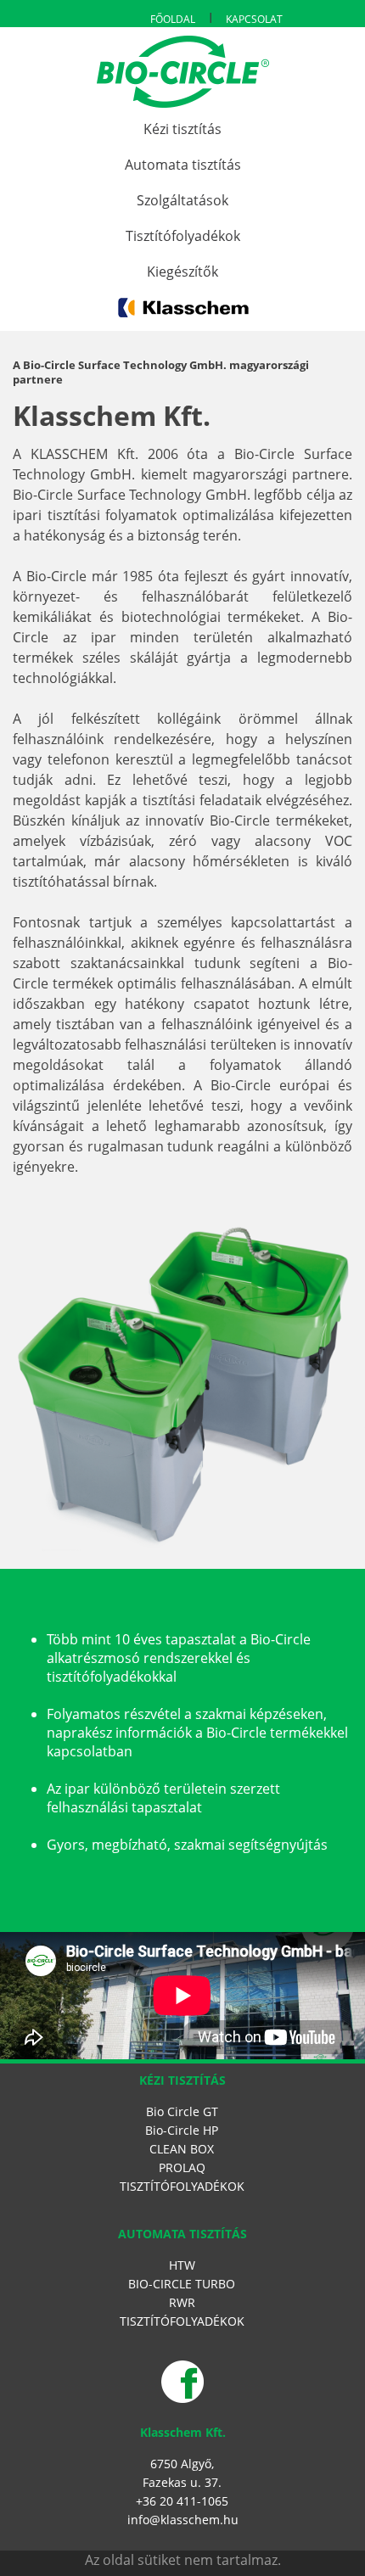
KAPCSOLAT (254, 19)
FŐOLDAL (173, 19)
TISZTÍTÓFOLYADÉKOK (182, 2186)
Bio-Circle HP (182, 2130)
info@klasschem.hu (183, 2520)
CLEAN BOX (182, 2149)
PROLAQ (182, 2167)
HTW (182, 2265)
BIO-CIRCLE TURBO (182, 2284)
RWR (182, 2302)
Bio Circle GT (182, 2111)
